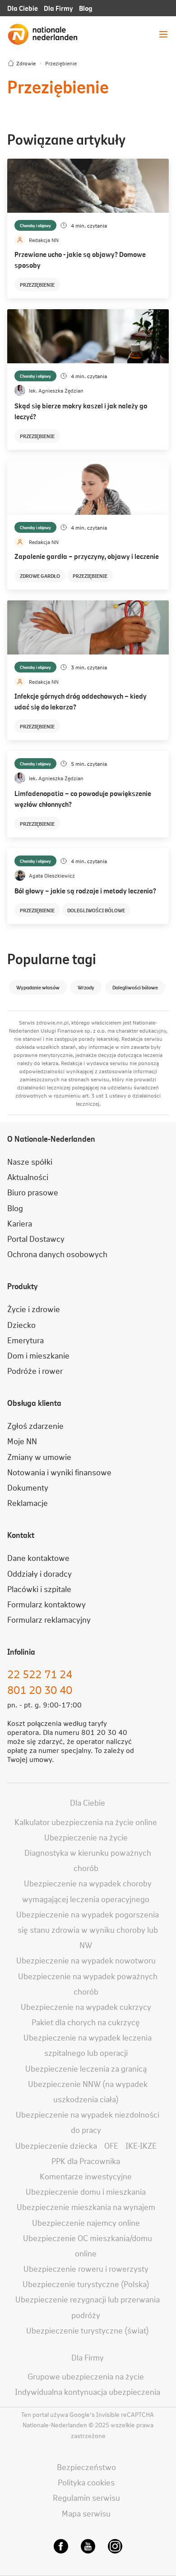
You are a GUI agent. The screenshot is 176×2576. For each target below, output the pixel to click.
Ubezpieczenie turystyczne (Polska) (86, 2284)
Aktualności (28, 1177)
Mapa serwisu (86, 2513)
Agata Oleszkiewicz (52, 875)
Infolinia (21, 1652)
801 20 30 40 (40, 1690)
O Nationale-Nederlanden (51, 1139)
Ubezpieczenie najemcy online (86, 2222)
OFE (111, 2145)
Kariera (20, 1223)
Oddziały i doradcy (39, 1573)
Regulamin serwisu (86, 2497)
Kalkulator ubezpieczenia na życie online (86, 1822)
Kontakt (21, 1535)
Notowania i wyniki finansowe (59, 1472)
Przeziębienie (37, 284)
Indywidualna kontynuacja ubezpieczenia (88, 2391)
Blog (86, 8)
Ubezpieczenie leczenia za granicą (86, 2068)
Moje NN (22, 1441)
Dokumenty (28, 1487)
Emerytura (25, 1340)
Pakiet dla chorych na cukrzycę (86, 2022)
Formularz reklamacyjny (49, 1619)
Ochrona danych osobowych (57, 1254)
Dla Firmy (58, 8)
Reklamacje (28, 1503)
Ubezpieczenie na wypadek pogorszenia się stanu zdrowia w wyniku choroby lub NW (88, 1929)
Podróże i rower (35, 1370)
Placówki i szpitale (39, 1589)
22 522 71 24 (40, 1674)
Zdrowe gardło (40, 576)
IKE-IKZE (141, 2145)
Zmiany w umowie (39, 1457)
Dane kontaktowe (38, 1558)
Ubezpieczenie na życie (86, 1837)
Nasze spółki (30, 1161)
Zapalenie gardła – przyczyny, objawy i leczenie (87, 556)
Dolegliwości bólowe (96, 910)
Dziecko (21, 1325)
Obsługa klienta (34, 1403)
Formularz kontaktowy (46, 1604)
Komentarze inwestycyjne (86, 2176)
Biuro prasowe (33, 1192)
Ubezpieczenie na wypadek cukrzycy (86, 2006)
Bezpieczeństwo (86, 2467)
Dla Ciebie (23, 8)
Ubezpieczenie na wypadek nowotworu (86, 1960)
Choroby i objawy (35, 225)
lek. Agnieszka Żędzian (56, 390)
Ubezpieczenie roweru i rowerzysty (86, 2268)
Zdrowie (26, 63)
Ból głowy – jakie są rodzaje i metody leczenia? (85, 890)
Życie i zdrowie (34, 1309)
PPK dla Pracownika (86, 2161)
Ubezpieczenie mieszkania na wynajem (86, 2207)
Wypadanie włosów (38, 987)
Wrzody (86, 987)
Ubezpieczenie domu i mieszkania (86, 2191)
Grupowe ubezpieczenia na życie (86, 2376)
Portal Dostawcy (36, 1238)
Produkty (23, 1286)
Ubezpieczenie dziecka (56, 2145)
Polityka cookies (86, 2482)
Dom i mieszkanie (38, 1355)
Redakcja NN (44, 240)
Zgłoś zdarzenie (35, 1425)
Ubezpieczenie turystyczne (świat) (88, 2330)
